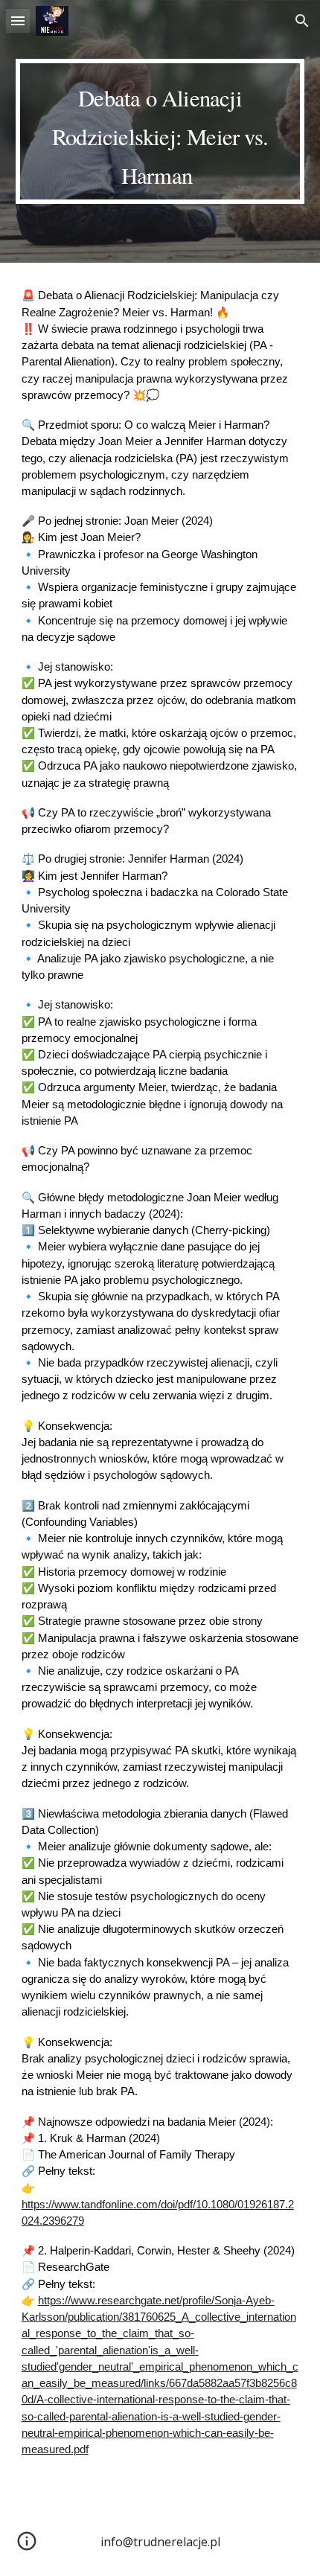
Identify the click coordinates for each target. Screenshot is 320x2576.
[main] (160, 131)
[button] (18, 20)
